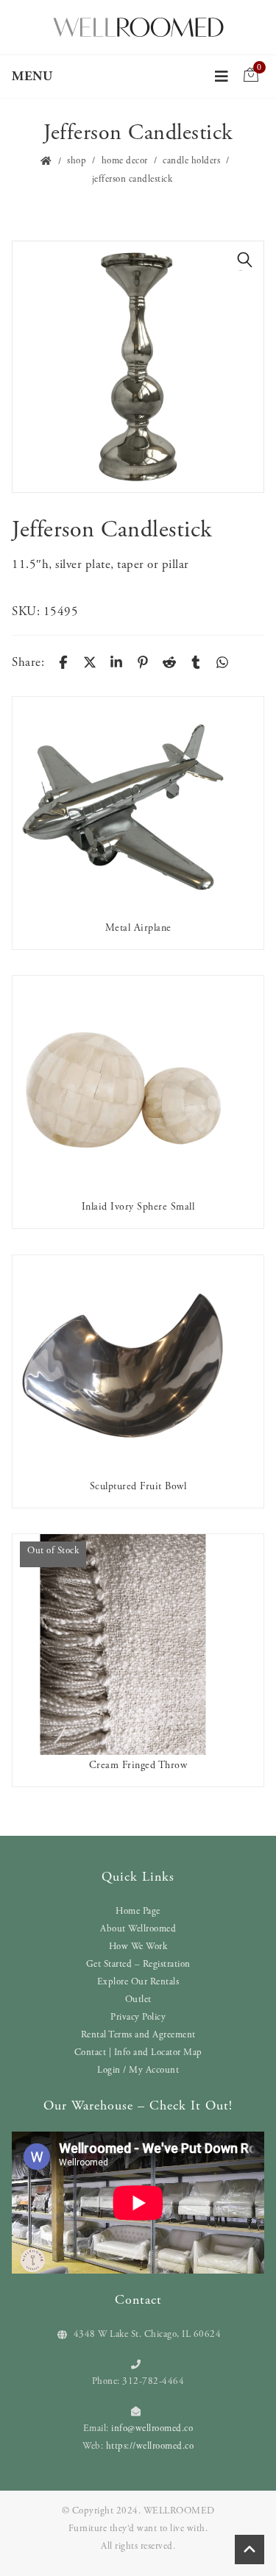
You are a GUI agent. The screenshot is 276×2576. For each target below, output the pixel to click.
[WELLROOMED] (138, 26)
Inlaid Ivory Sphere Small (138, 1207)
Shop (77, 161)
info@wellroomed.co (152, 2428)
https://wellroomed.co (150, 2446)
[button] (245, 260)
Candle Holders (191, 161)
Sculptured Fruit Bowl (138, 1486)
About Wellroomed (138, 1929)
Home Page (138, 1911)
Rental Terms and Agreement (138, 2035)
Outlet (138, 2000)
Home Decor (125, 161)
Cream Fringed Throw (138, 1765)
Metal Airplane (138, 928)
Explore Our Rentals (138, 1982)
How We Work (138, 1947)
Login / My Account (138, 2070)
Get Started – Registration (138, 1964)
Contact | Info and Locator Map (138, 2052)
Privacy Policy (138, 2017)
